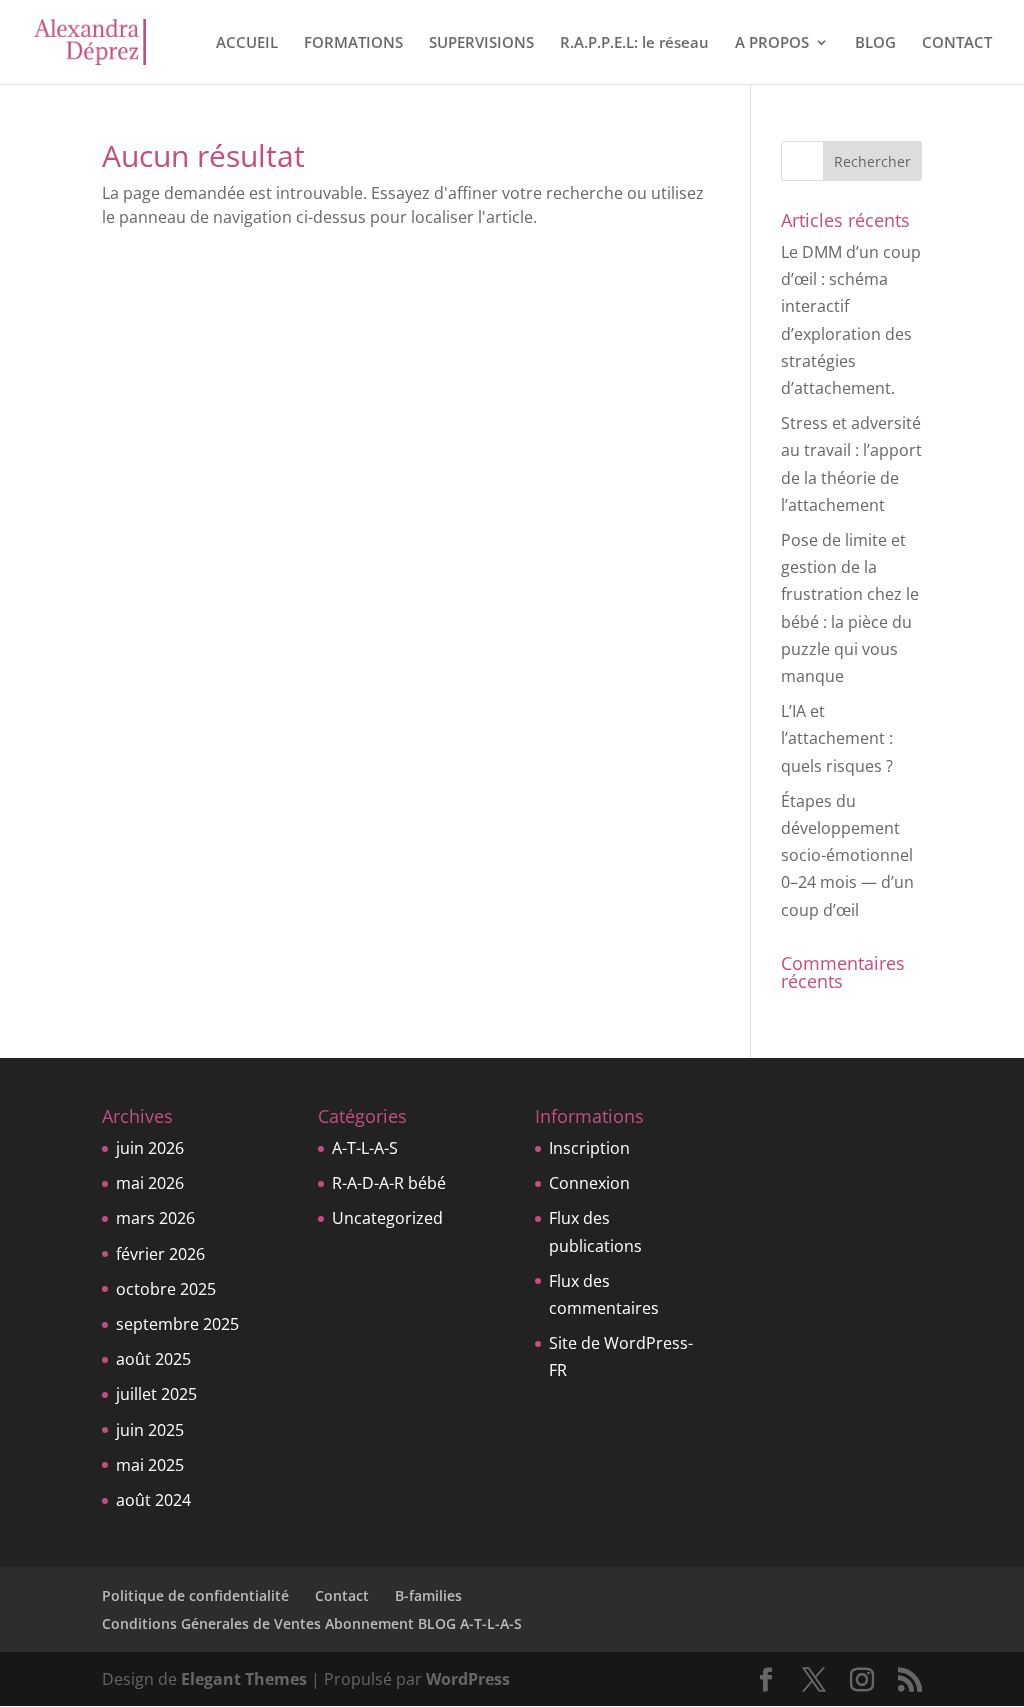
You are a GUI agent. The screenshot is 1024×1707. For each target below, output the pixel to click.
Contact (342, 1595)
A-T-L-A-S (365, 1148)
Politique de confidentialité (195, 1595)
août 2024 (153, 1500)
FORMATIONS (353, 43)
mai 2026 (150, 1183)
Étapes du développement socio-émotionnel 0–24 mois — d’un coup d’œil (847, 855)
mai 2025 (150, 1465)
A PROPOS (772, 43)
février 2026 (160, 1254)
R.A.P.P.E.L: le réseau (634, 43)
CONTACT (957, 43)
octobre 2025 (166, 1289)
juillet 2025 (156, 1394)
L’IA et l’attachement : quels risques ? (837, 738)
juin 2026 (150, 1148)
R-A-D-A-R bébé (389, 1183)
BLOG (875, 43)
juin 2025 (150, 1430)
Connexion (589, 1183)
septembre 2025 (177, 1324)
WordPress (468, 1679)
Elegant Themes (244, 1679)
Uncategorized (387, 1218)
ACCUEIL (247, 43)
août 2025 (153, 1359)
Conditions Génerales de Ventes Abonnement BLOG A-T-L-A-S (312, 1623)
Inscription (589, 1148)
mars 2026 (155, 1218)
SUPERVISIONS (481, 43)
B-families (428, 1595)
